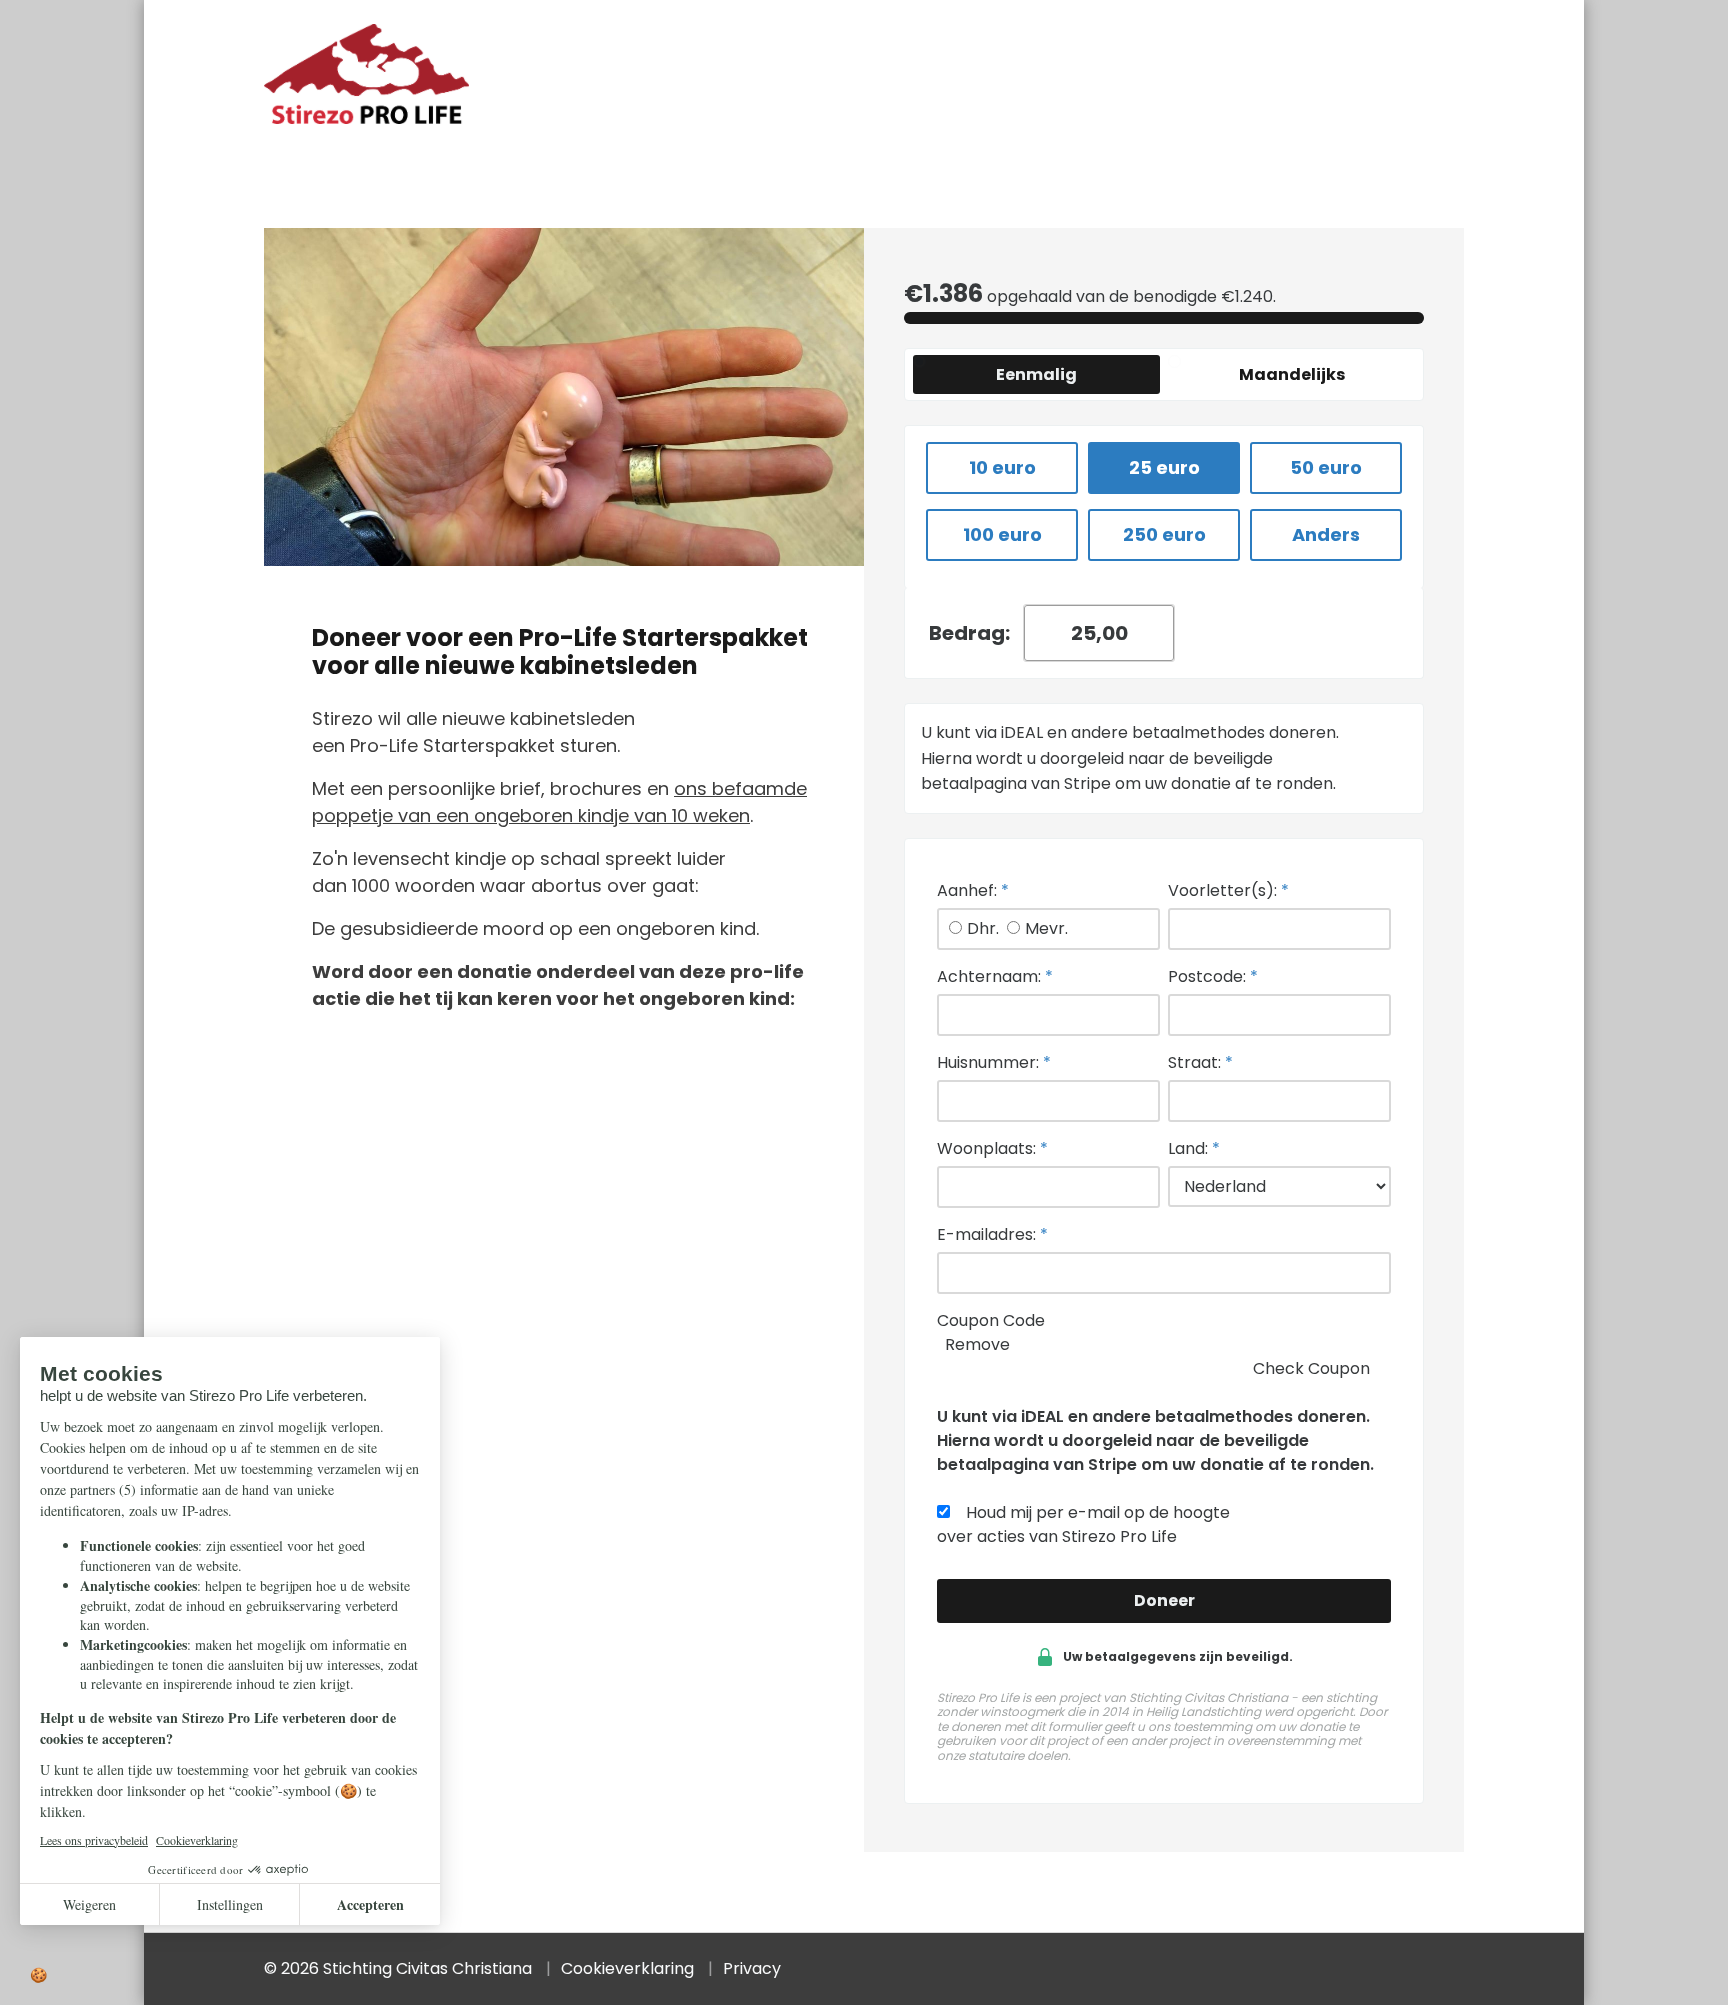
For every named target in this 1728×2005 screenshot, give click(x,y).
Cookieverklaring (627, 1968)
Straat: (1200, 1062)
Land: (1194, 1148)
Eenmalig (1036, 374)
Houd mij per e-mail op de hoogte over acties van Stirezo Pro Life (1083, 1524)
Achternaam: (995, 976)
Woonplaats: (992, 1148)
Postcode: (1213, 976)
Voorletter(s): (1228, 890)
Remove (977, 1344)
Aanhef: (973, 890)
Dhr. (983, 928)
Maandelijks (1292, 374)
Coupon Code (991, 1320)
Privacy (752, 1968)
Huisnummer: (994, 1062)
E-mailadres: (992, 1234)
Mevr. (1046, 928)
